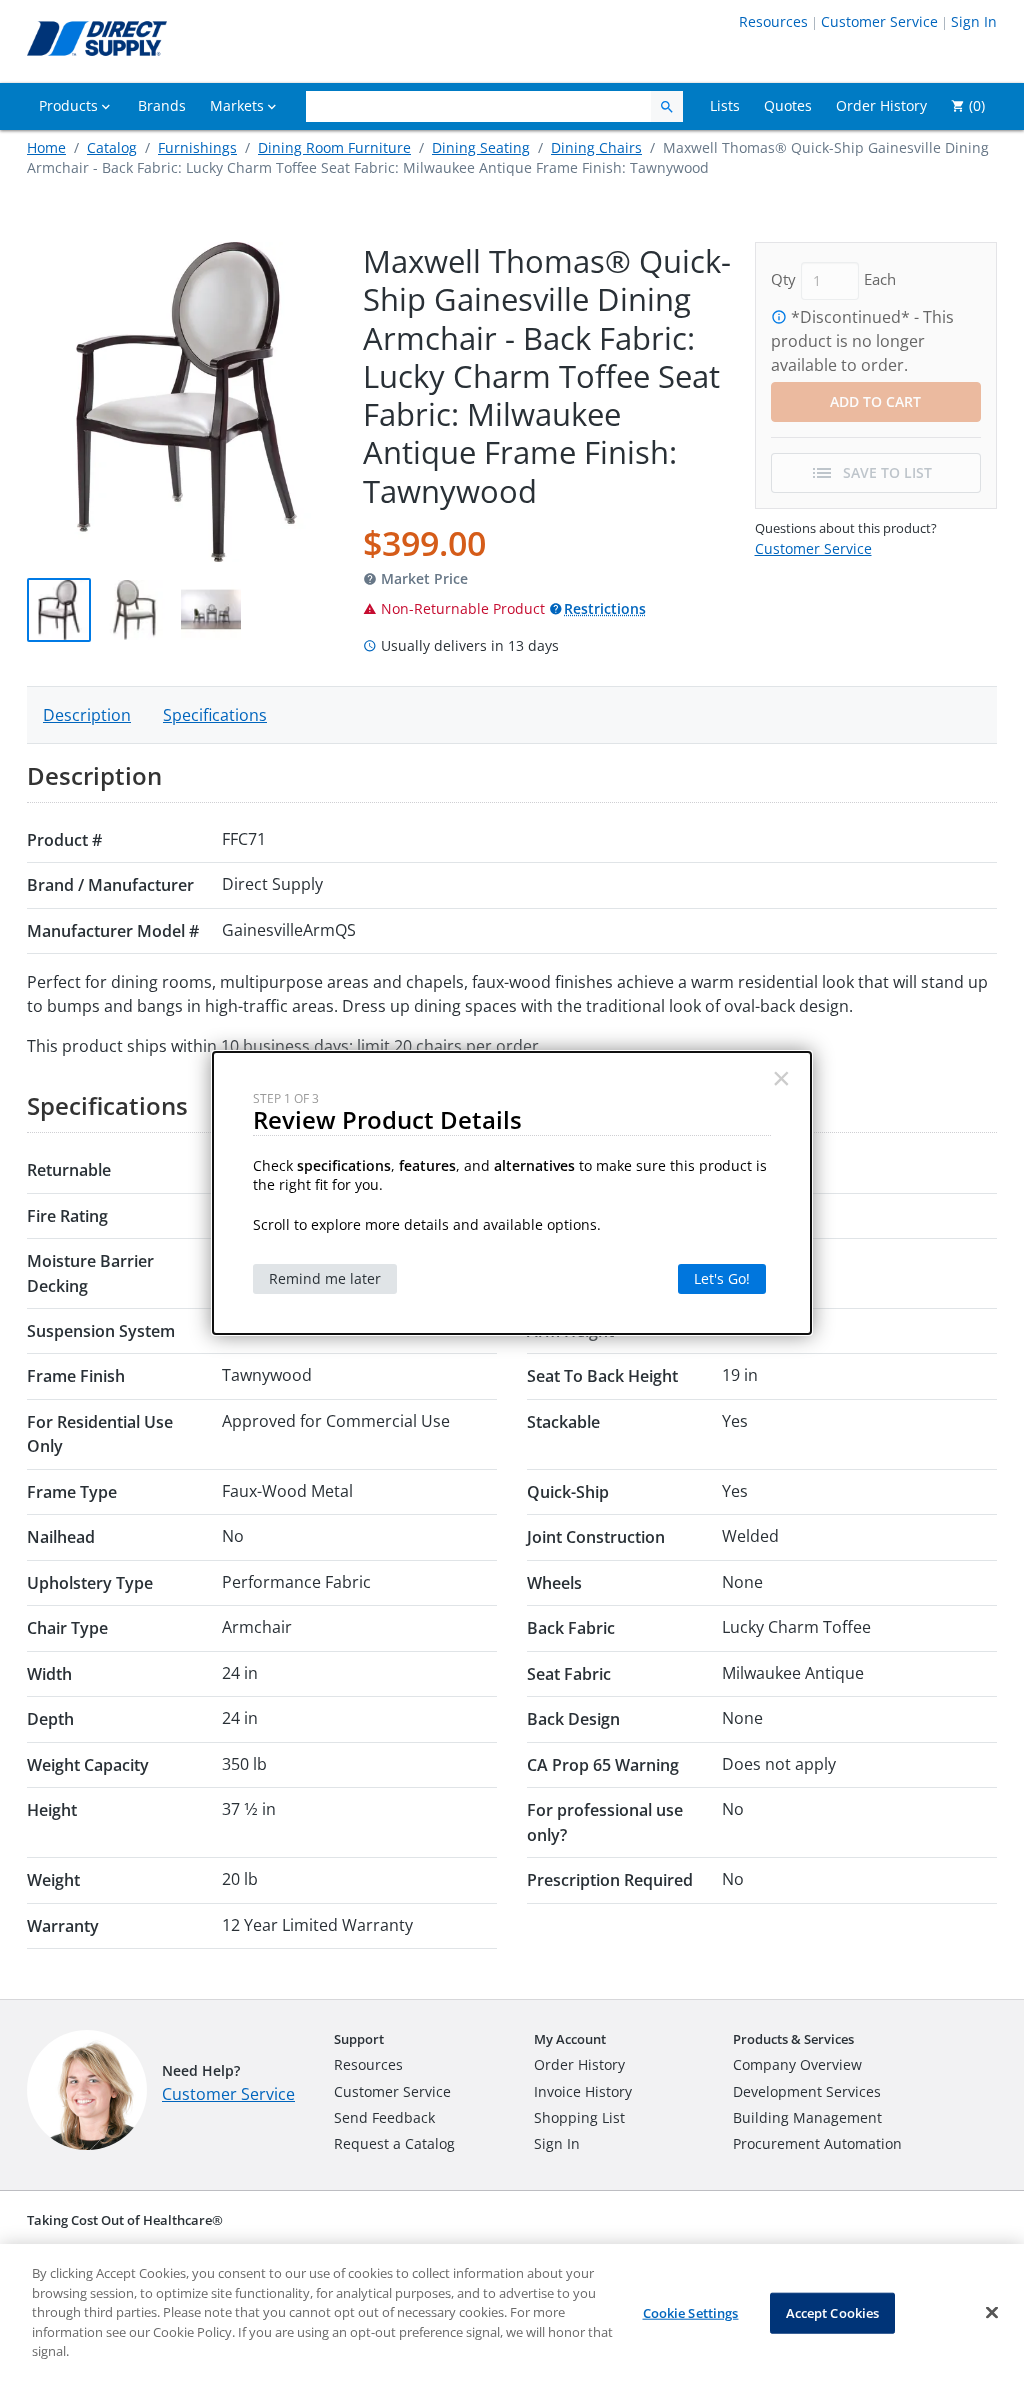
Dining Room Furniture (334, 147)
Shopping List (579, 2117)
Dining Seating (481, 147)
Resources (773, 21)
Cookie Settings (691, 2312)
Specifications (215, 715)
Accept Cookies (833, 2312)
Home (46, 147)
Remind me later (325, 1278)
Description (87, 715)
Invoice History (583, 2091)
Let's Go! (722, 1278)
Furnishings (197, 147)
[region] (512, 2314)
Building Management (807, 2117)
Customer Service (879, 21)
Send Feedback (384, 2117)
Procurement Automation (817, 2143)
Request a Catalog (394, 2143)
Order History (579, 2064)
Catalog (112, 147)
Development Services (807, 2091)
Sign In (974, 21)
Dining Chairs (596, 147)
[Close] (992, 2312)
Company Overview (797, 2064)
